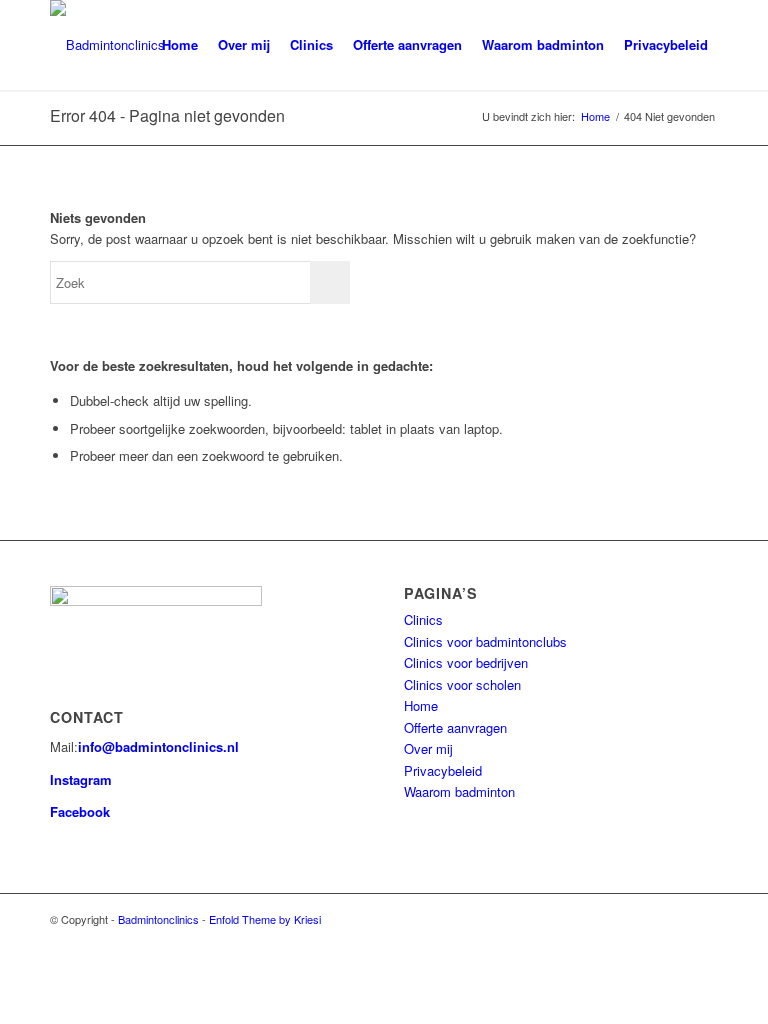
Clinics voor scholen (462, 684)
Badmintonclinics (158, 919)
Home (421, 705)
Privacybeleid (443, 770)
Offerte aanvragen (455, 727)
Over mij (428, 748)
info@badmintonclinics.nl (158, 746)
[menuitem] (180, 45)
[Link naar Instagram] (703, 919)
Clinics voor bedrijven (466, 662)
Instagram (81, 779)
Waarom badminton (459, 791)
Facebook (80, 811)
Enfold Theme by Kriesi (265, 919)
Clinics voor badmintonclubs (485, 641)
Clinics (423, 619)
